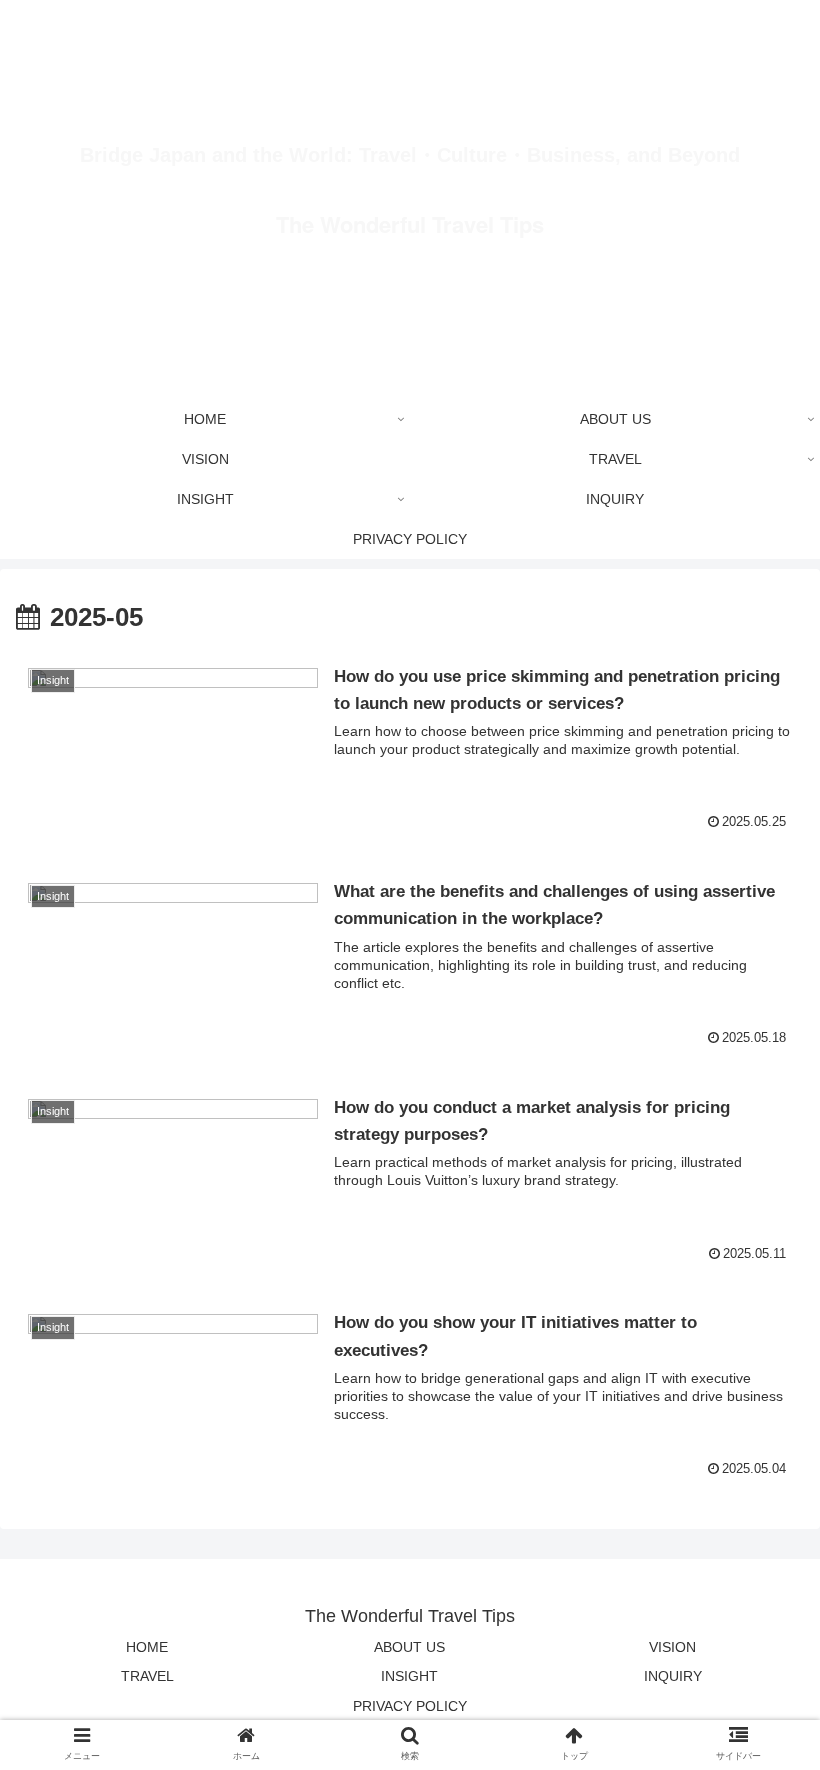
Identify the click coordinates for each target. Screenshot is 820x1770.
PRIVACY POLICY (410, 1706)
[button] (758, 1638)
